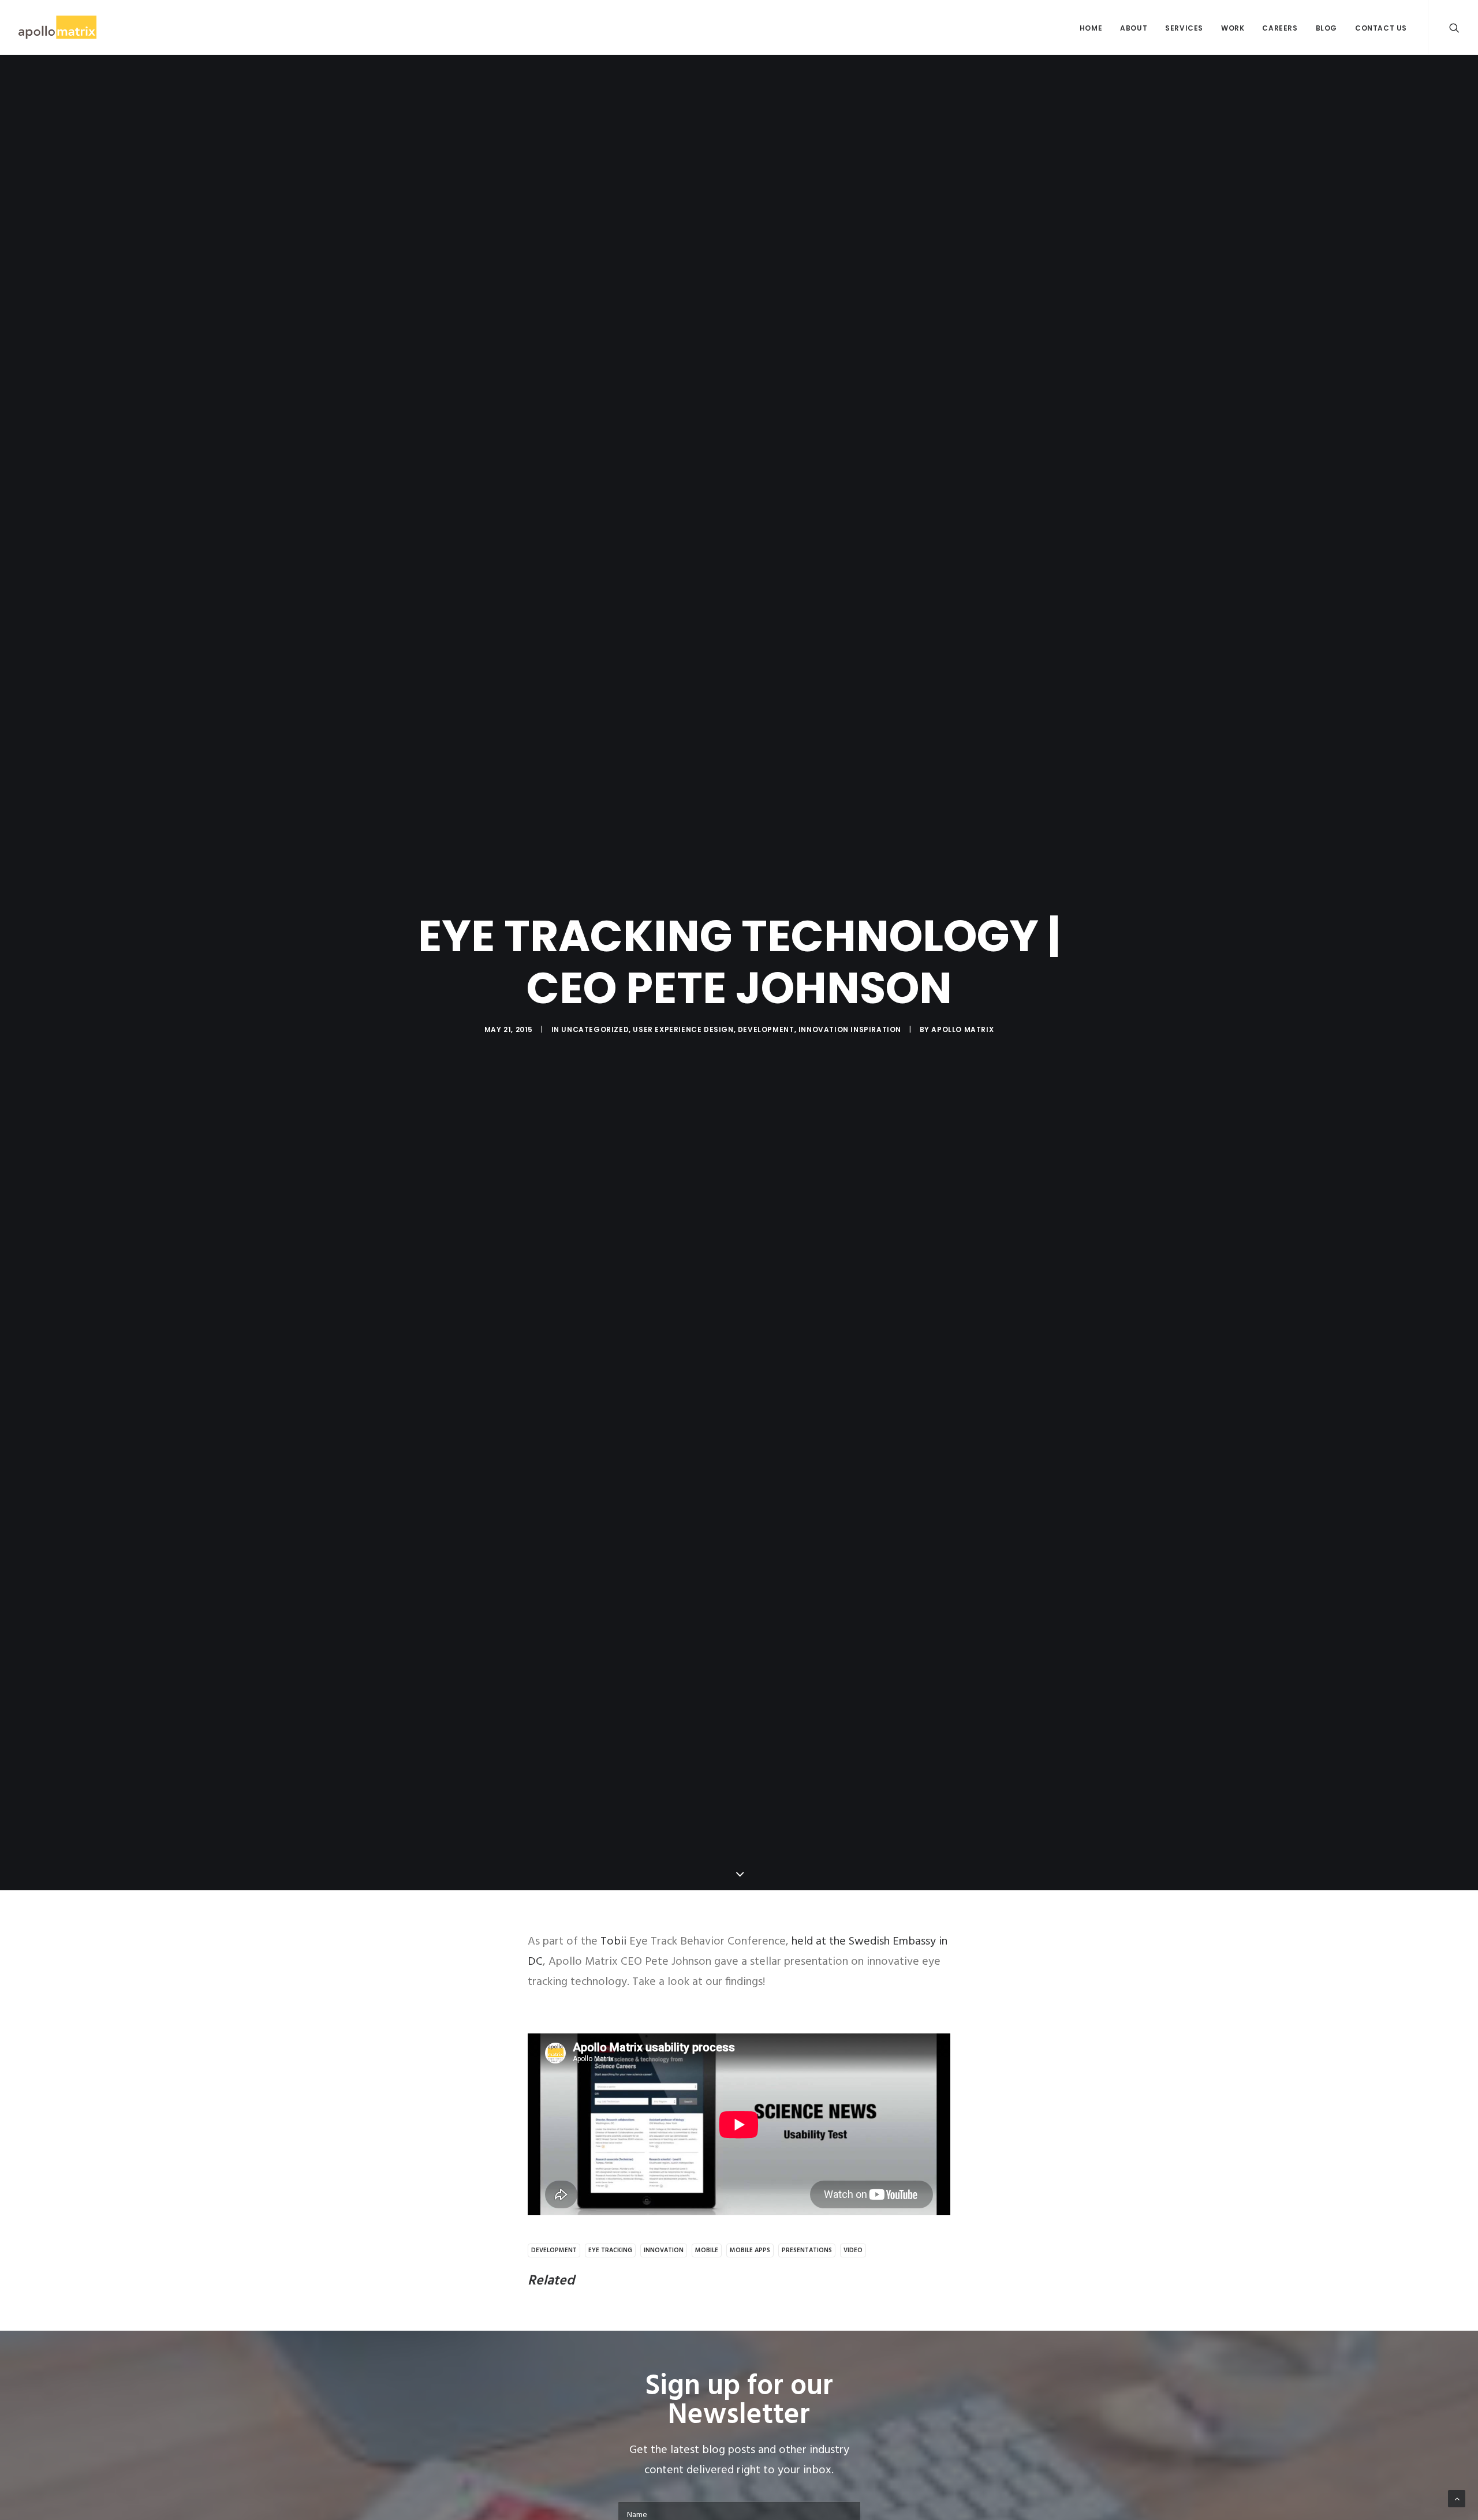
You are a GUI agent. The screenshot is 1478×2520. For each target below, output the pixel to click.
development (554, 2250)
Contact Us (1381, 28)
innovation (664, 2250)
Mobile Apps (750, 2250)
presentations (807, 2250)
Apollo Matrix (962, 1029)
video (853, 2250)
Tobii (613, 1942)
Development (766, 1029)
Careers (1280, 28)
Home (1091, 28)
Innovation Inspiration (850, 1029)
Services (1184, 28)
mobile (707, 2250)
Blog (1326, 28)
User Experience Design (683, 1029)
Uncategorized (595, 1029)
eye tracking (610, 2250)
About (1134, 28)
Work (1233, 28)
